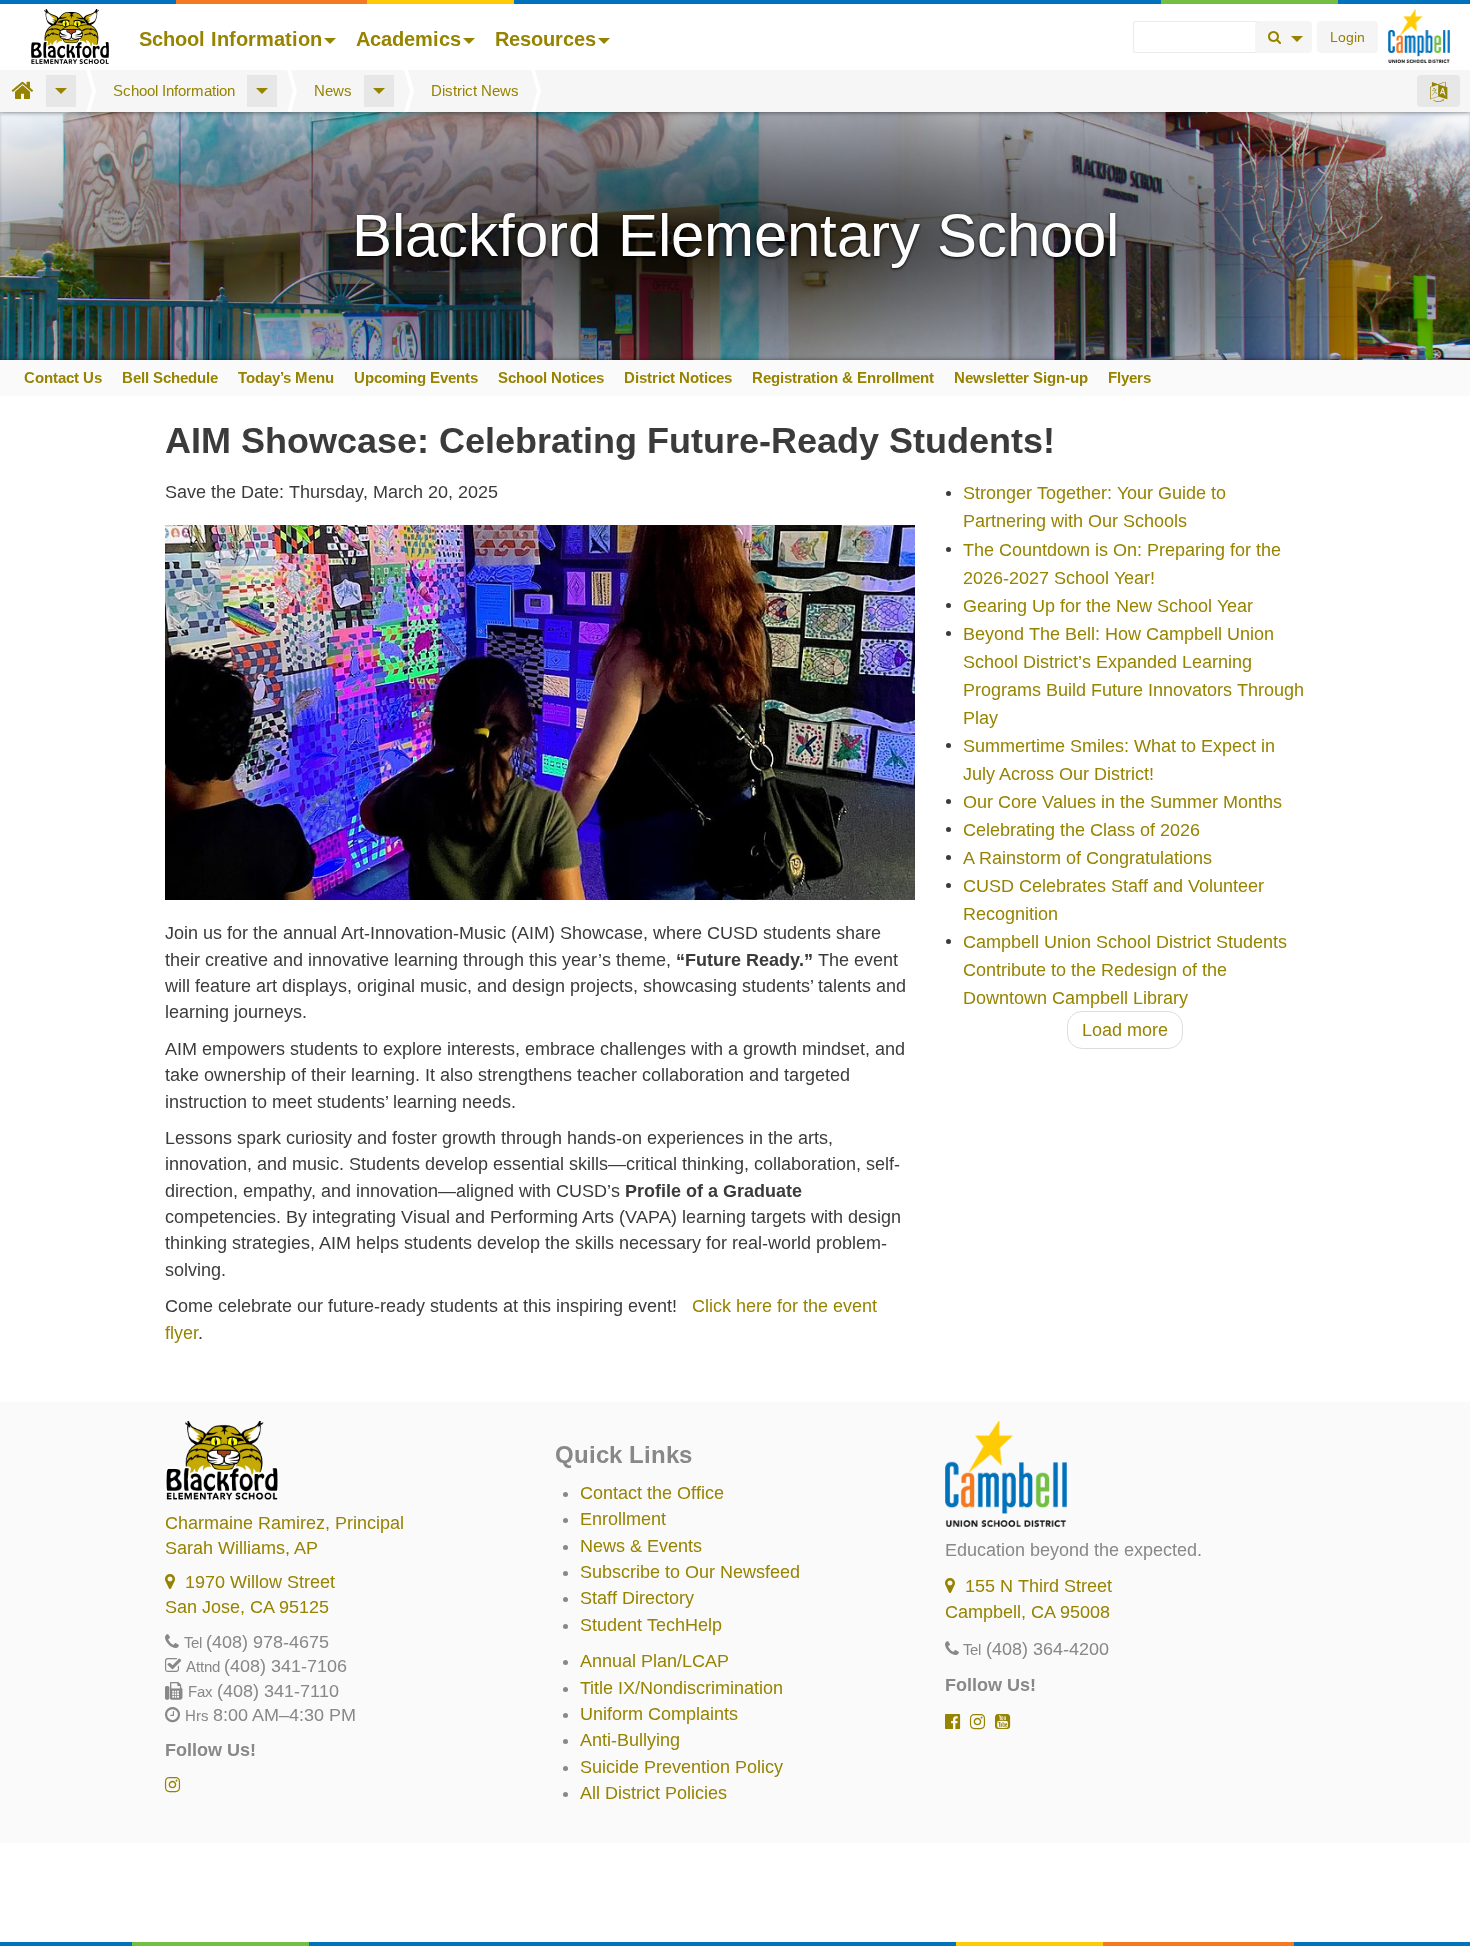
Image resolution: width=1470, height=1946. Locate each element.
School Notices (551, 377)
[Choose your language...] (1438, 91)
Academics (408, 39)
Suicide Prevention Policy (681, 1767)
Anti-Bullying (630, 1740)
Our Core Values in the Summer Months (1122, 802)
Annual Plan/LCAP (654, 1661)
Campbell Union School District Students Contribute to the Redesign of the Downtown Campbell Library (1125, 970)
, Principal (284, 1523)
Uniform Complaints (659, 1714)
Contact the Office (652, 1493)
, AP (241, 1548)
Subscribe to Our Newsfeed (690, 1572)
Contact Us (63, 377)
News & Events (641, 1546)
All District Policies (653, 1793)
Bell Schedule (170, 377)
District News (475, 90)
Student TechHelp (651, 1625)
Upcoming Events (416, 377)
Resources (545, 39)
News (333, 90)
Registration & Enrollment (843, 377)
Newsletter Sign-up (1021, 377)
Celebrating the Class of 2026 (1081, 830)
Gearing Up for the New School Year (1108, 606)
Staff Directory (637, 1598)
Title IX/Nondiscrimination (681, 1688)
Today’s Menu (286, 377)
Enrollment (623, 1519)
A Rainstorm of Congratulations (1087, 858)
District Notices (678, 377)
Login (1347, 37)
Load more (1125, 1030)
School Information (230, 39)
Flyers (1129, 377)
